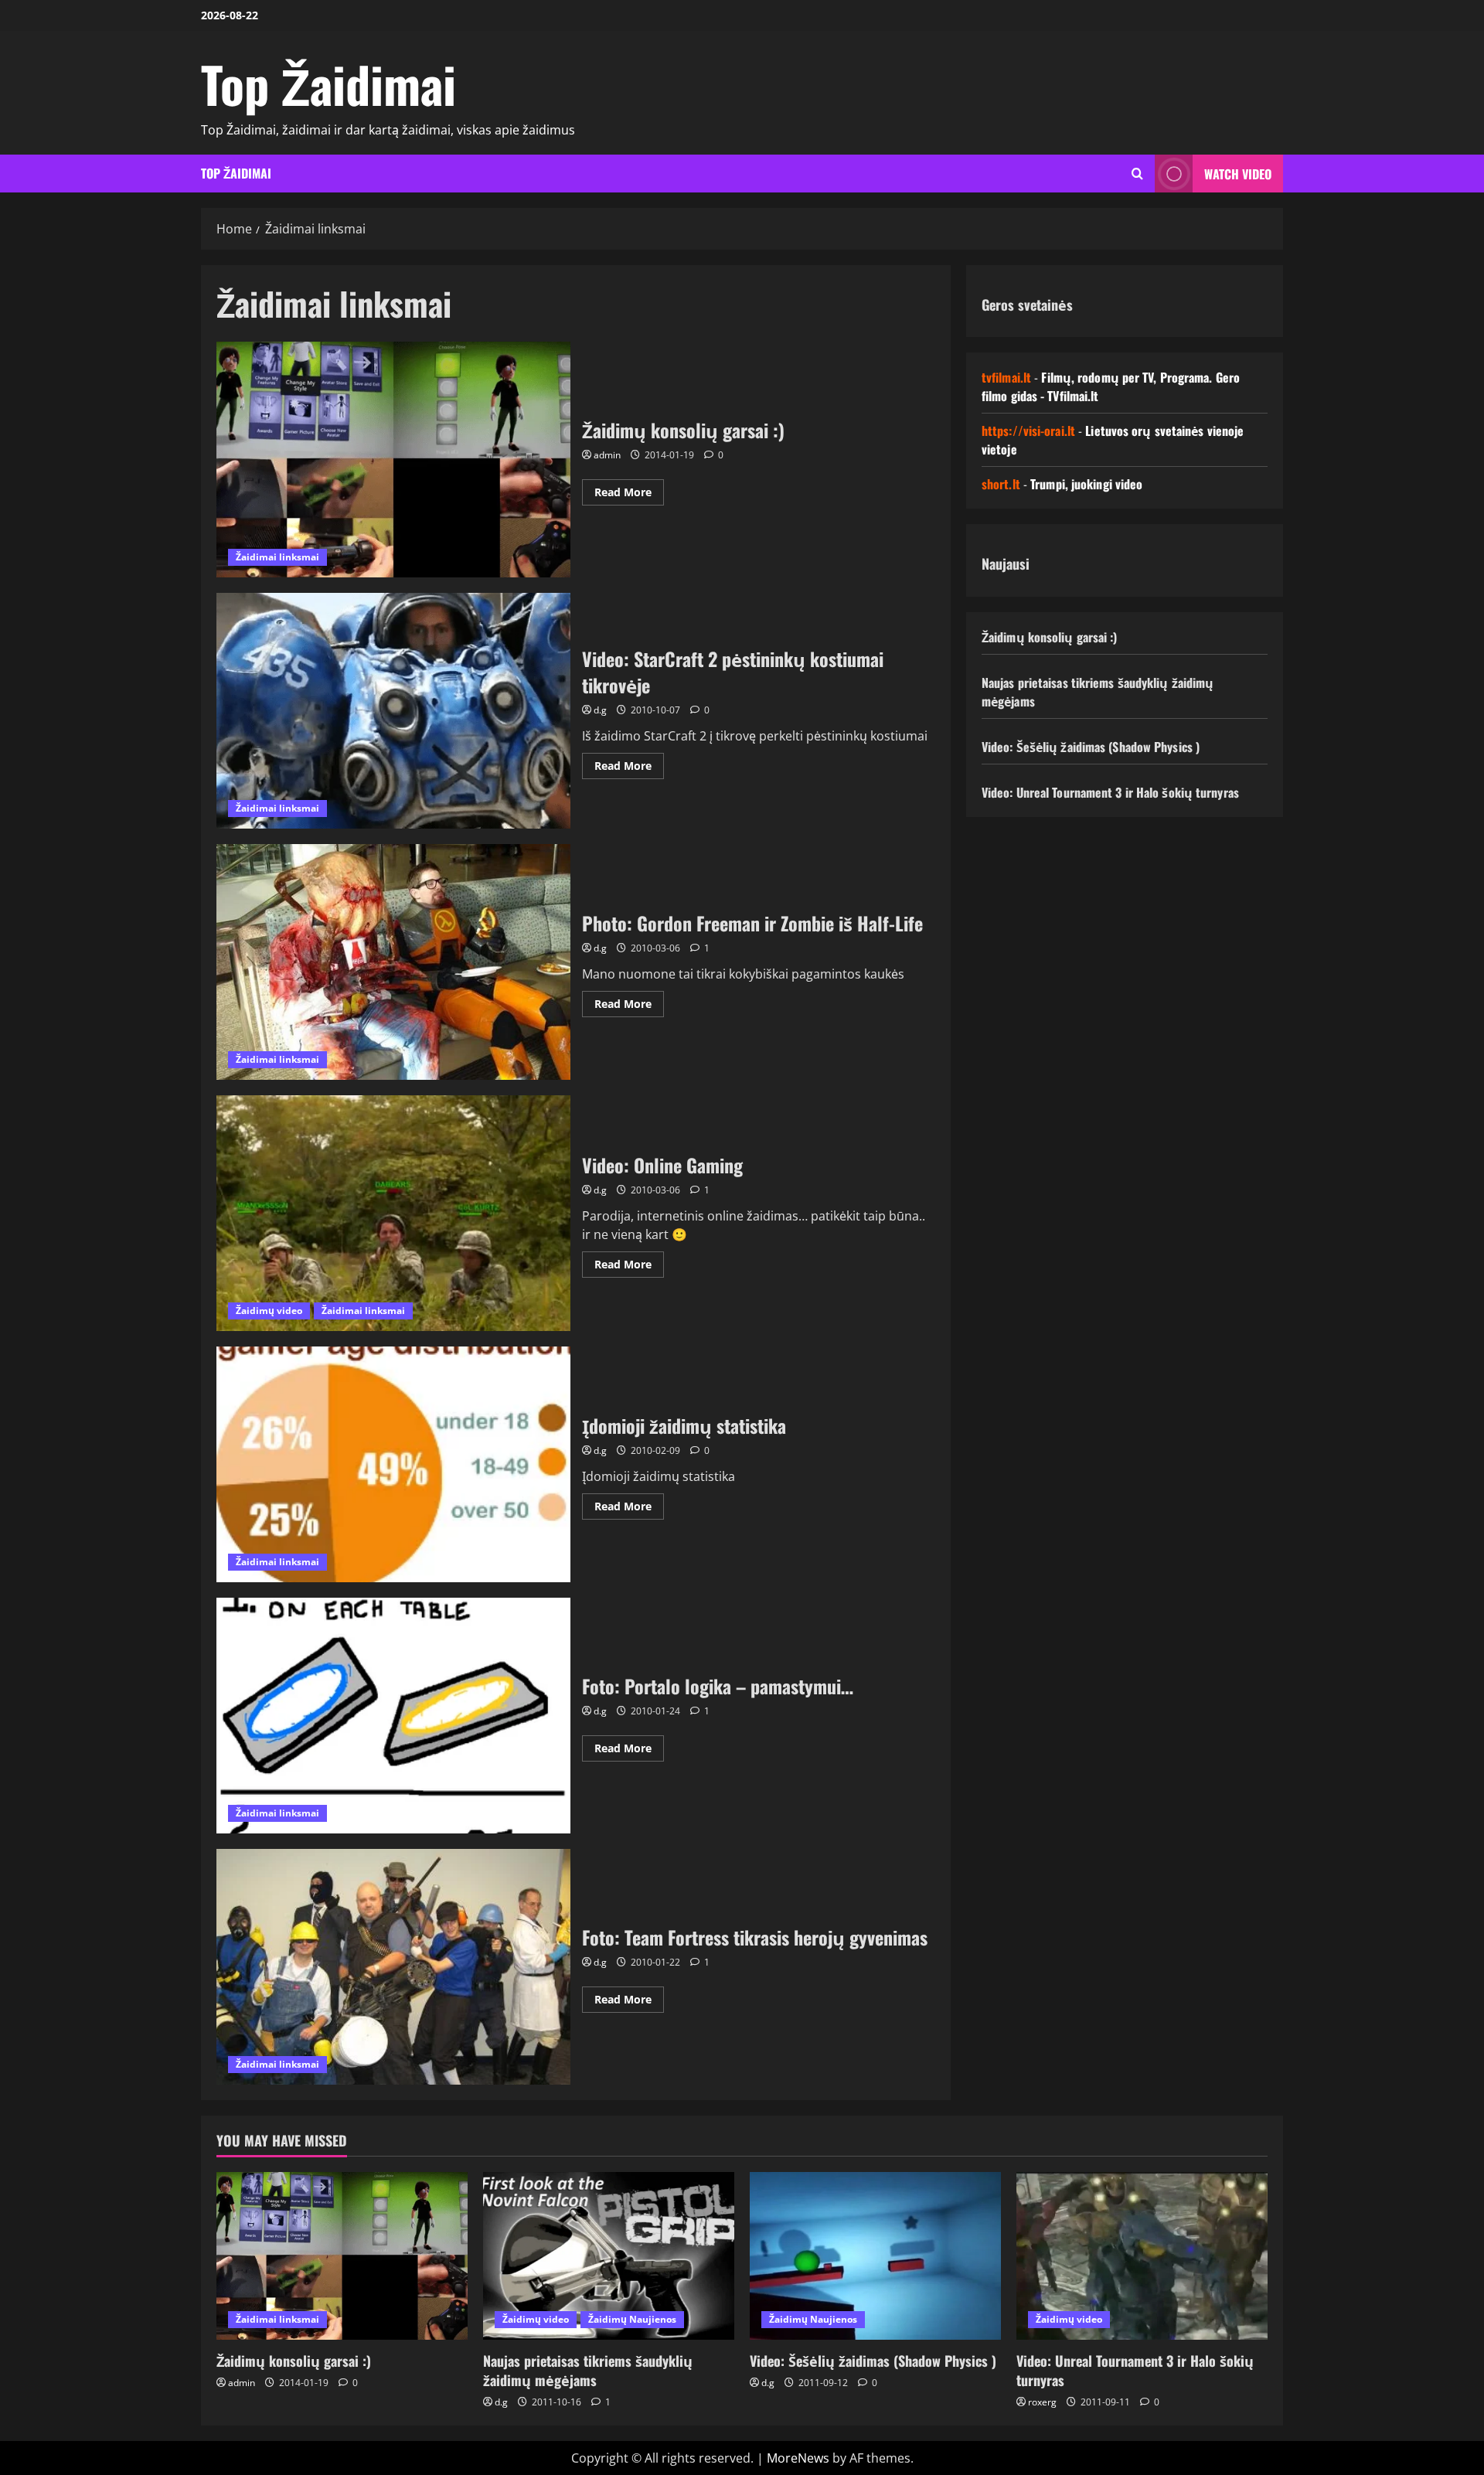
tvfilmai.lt (1006, 377)
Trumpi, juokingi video (1086, 484)
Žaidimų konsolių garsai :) (393, 460)
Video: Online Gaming (393, 1213)
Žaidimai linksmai (277, 557)
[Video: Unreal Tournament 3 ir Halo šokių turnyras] (1142, 2256)
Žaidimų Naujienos (632, 2319)
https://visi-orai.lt (1028, 431)
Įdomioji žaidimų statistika (393, 1464)
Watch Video (1238, 174)
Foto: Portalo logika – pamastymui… (393, 1716)
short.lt (1001, 484)
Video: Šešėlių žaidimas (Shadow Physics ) (1091, 747)
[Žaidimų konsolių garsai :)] (342, 2256)
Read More (629, 495)
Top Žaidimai (328, 83)
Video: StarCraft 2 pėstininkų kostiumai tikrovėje (393, 711)
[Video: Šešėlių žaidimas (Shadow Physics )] (875, 2256)
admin (607, 455)
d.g (600, 710)
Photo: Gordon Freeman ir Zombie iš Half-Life (393, 962)
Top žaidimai (236, 173)
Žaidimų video (269, 1311)
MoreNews (798, 2458)
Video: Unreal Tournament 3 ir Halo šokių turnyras (1110, 792)
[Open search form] (1137, 174)
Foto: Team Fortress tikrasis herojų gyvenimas (393, 1967)
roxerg (1042, 2402)
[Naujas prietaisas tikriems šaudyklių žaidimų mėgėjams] (609, 2256)
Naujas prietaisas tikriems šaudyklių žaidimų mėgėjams (588, 2370)
